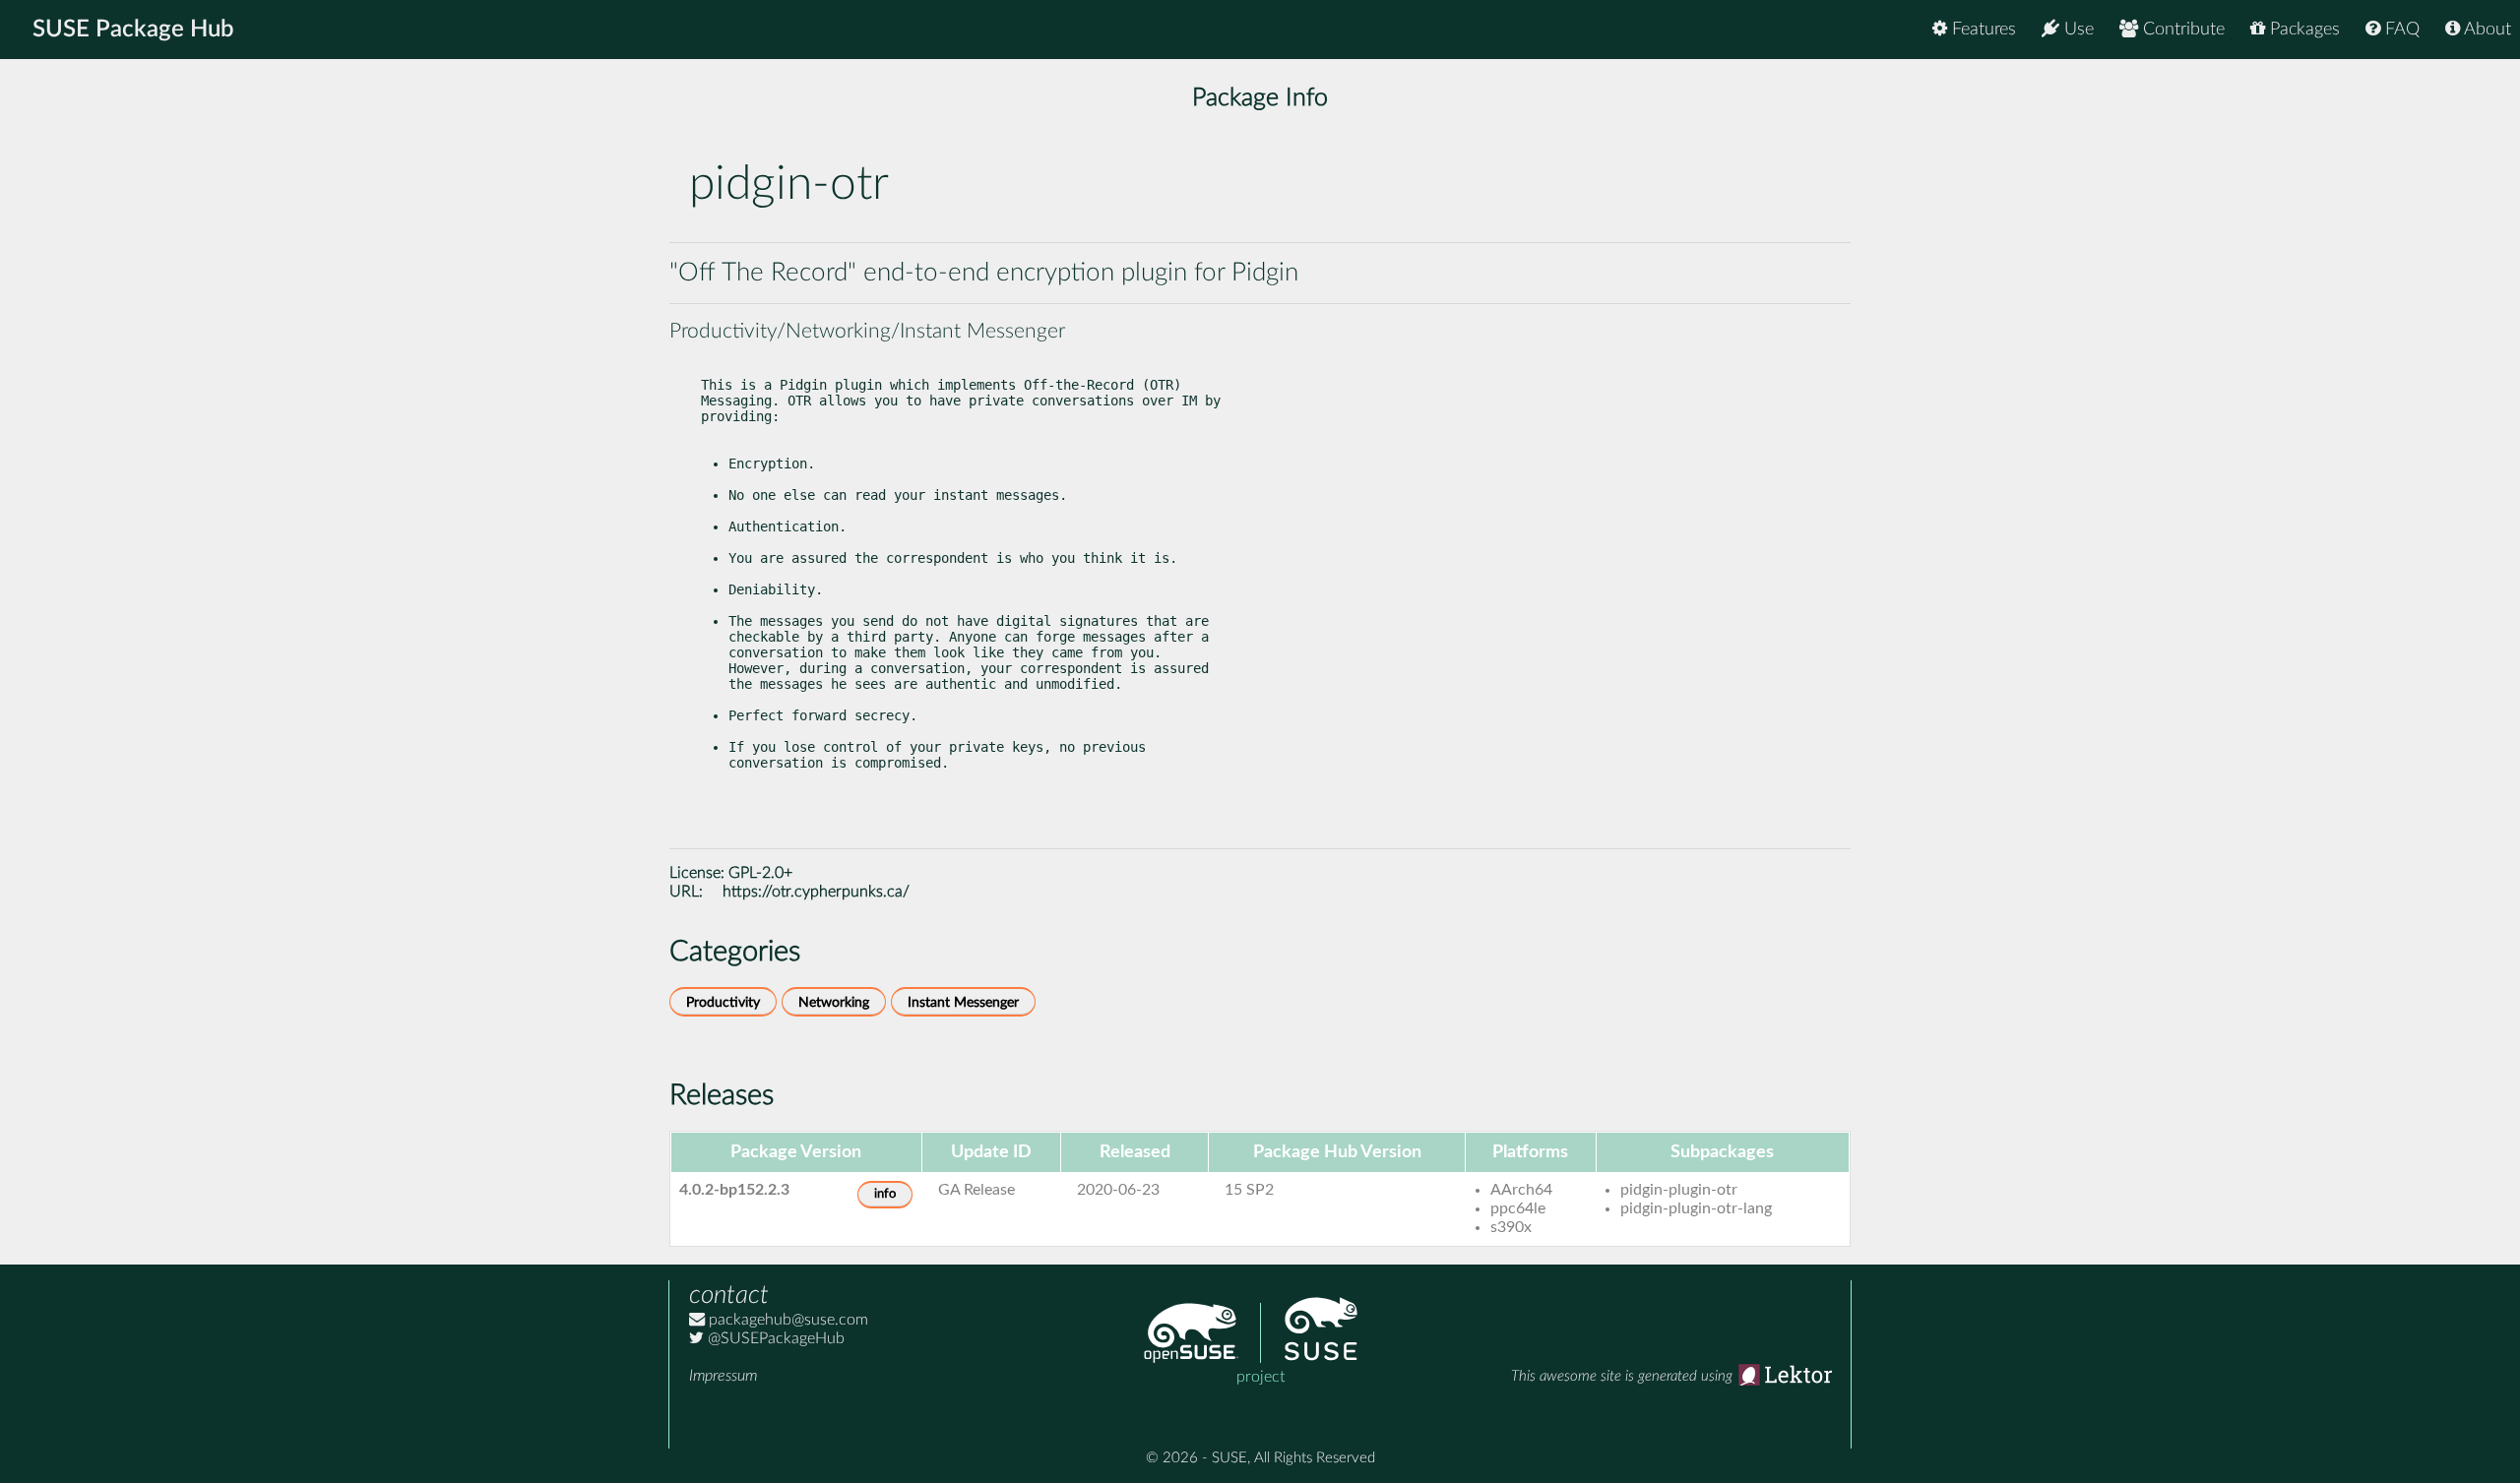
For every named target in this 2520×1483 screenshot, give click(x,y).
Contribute (2181, 30)
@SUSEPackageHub (774, 1338)
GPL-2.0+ (760, 873)
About (2486, 30)
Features (1982, 30)
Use (2077, 30)
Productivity (723, 1002)
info (885, 1194)
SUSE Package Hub (133, 30)
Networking (834, 1002)
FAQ (2400, 30)
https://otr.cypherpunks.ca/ (816, 892)
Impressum (723, 1376)
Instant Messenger (963, 1002)
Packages (2302, 30)
